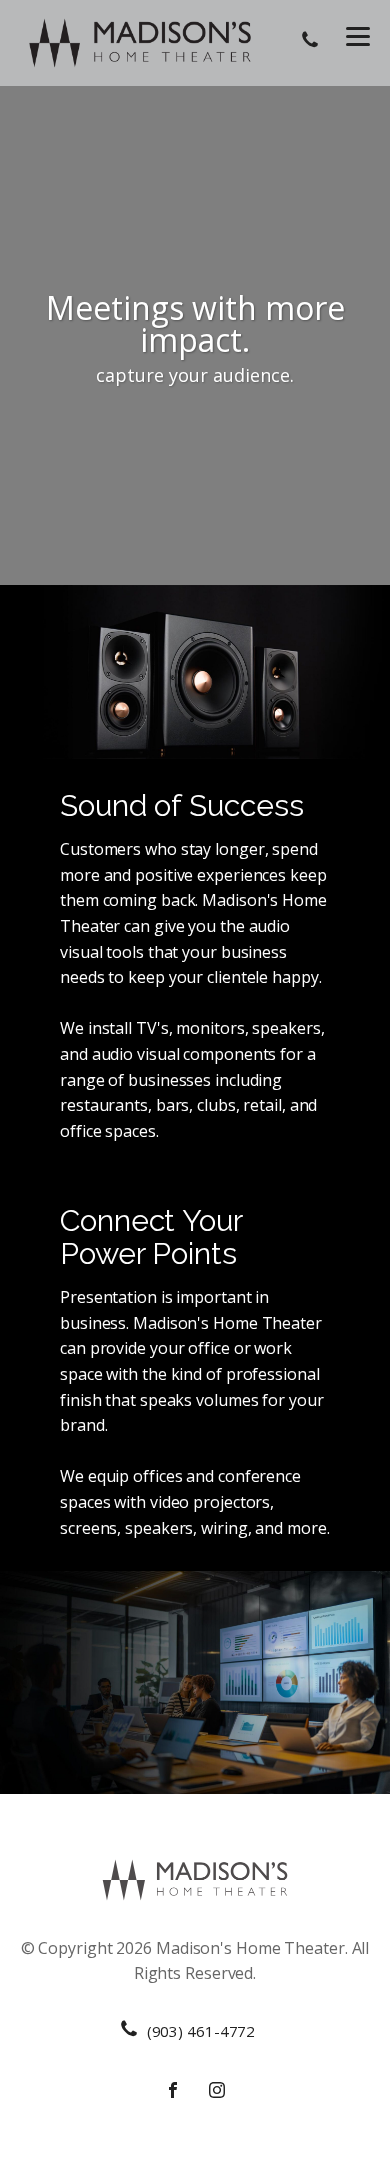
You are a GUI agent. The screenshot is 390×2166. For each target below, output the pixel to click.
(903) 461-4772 (201, 2031)
